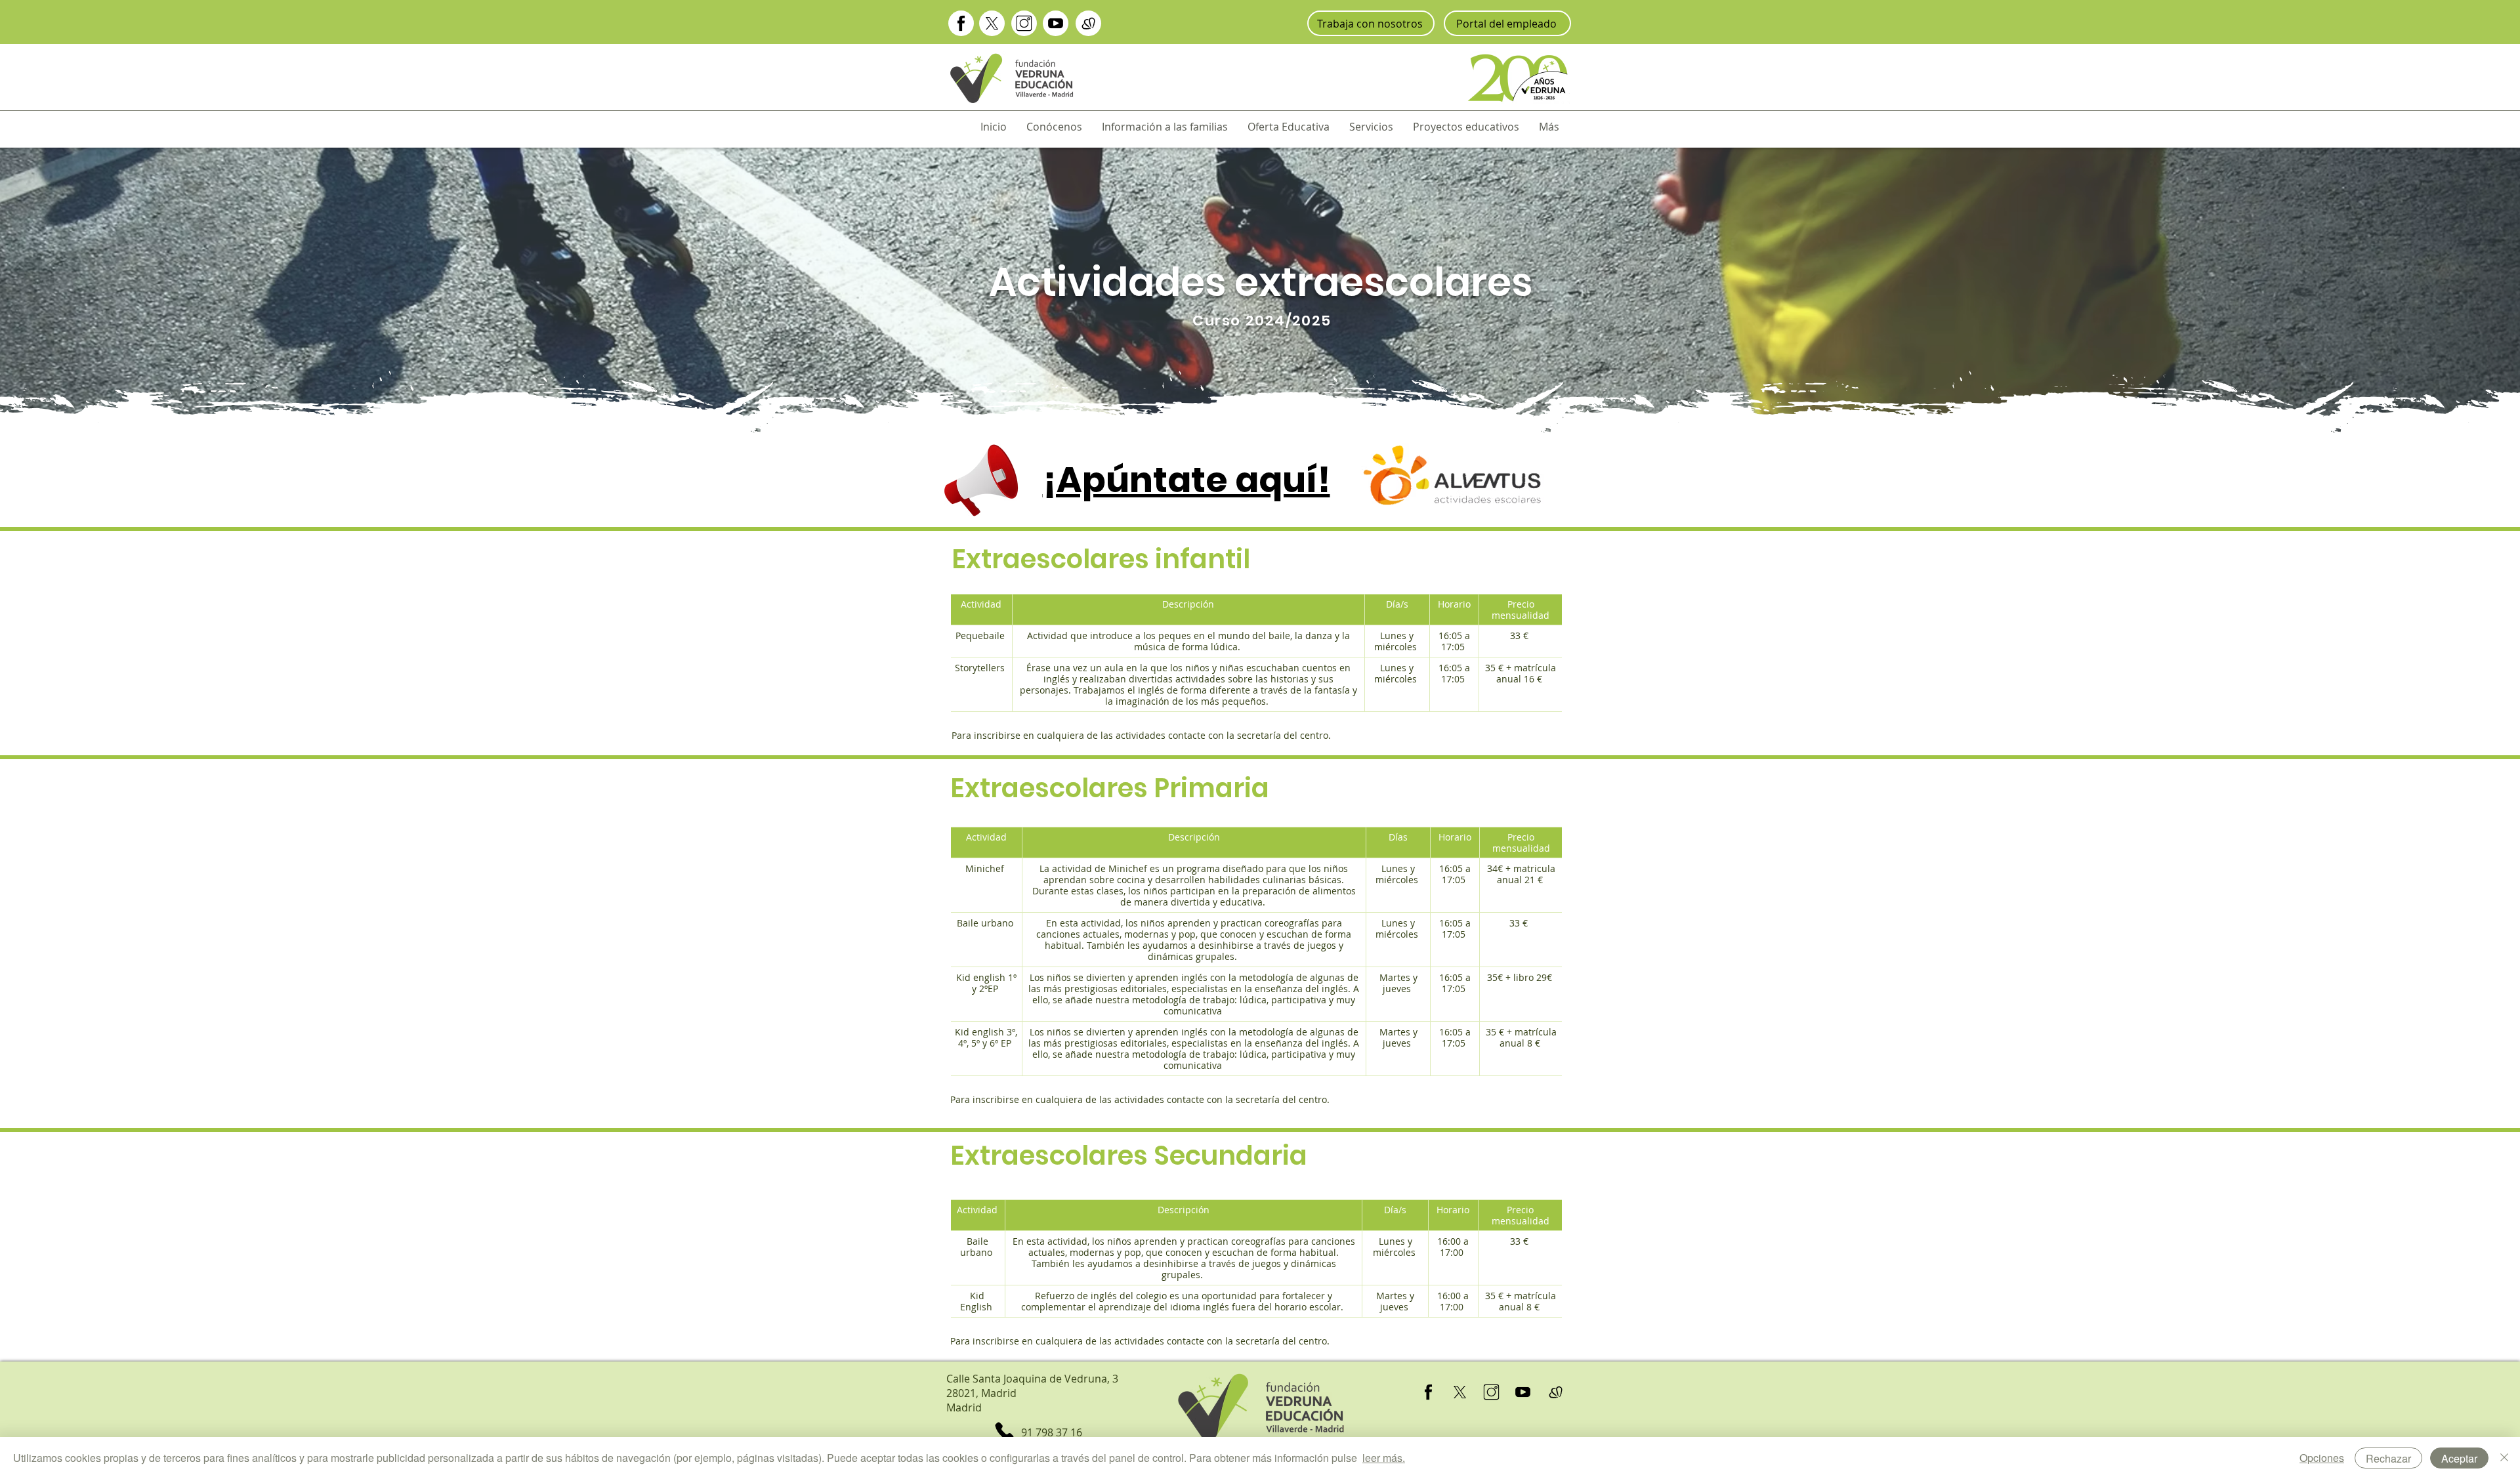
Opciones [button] (2322, 1458)
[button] (1054, 127)
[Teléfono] (1004, 1431)
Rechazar (2388, 1458)
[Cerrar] (2504, 1458)
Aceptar (2459, 1458)
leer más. (1384, 1458)
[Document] (961, 23)
